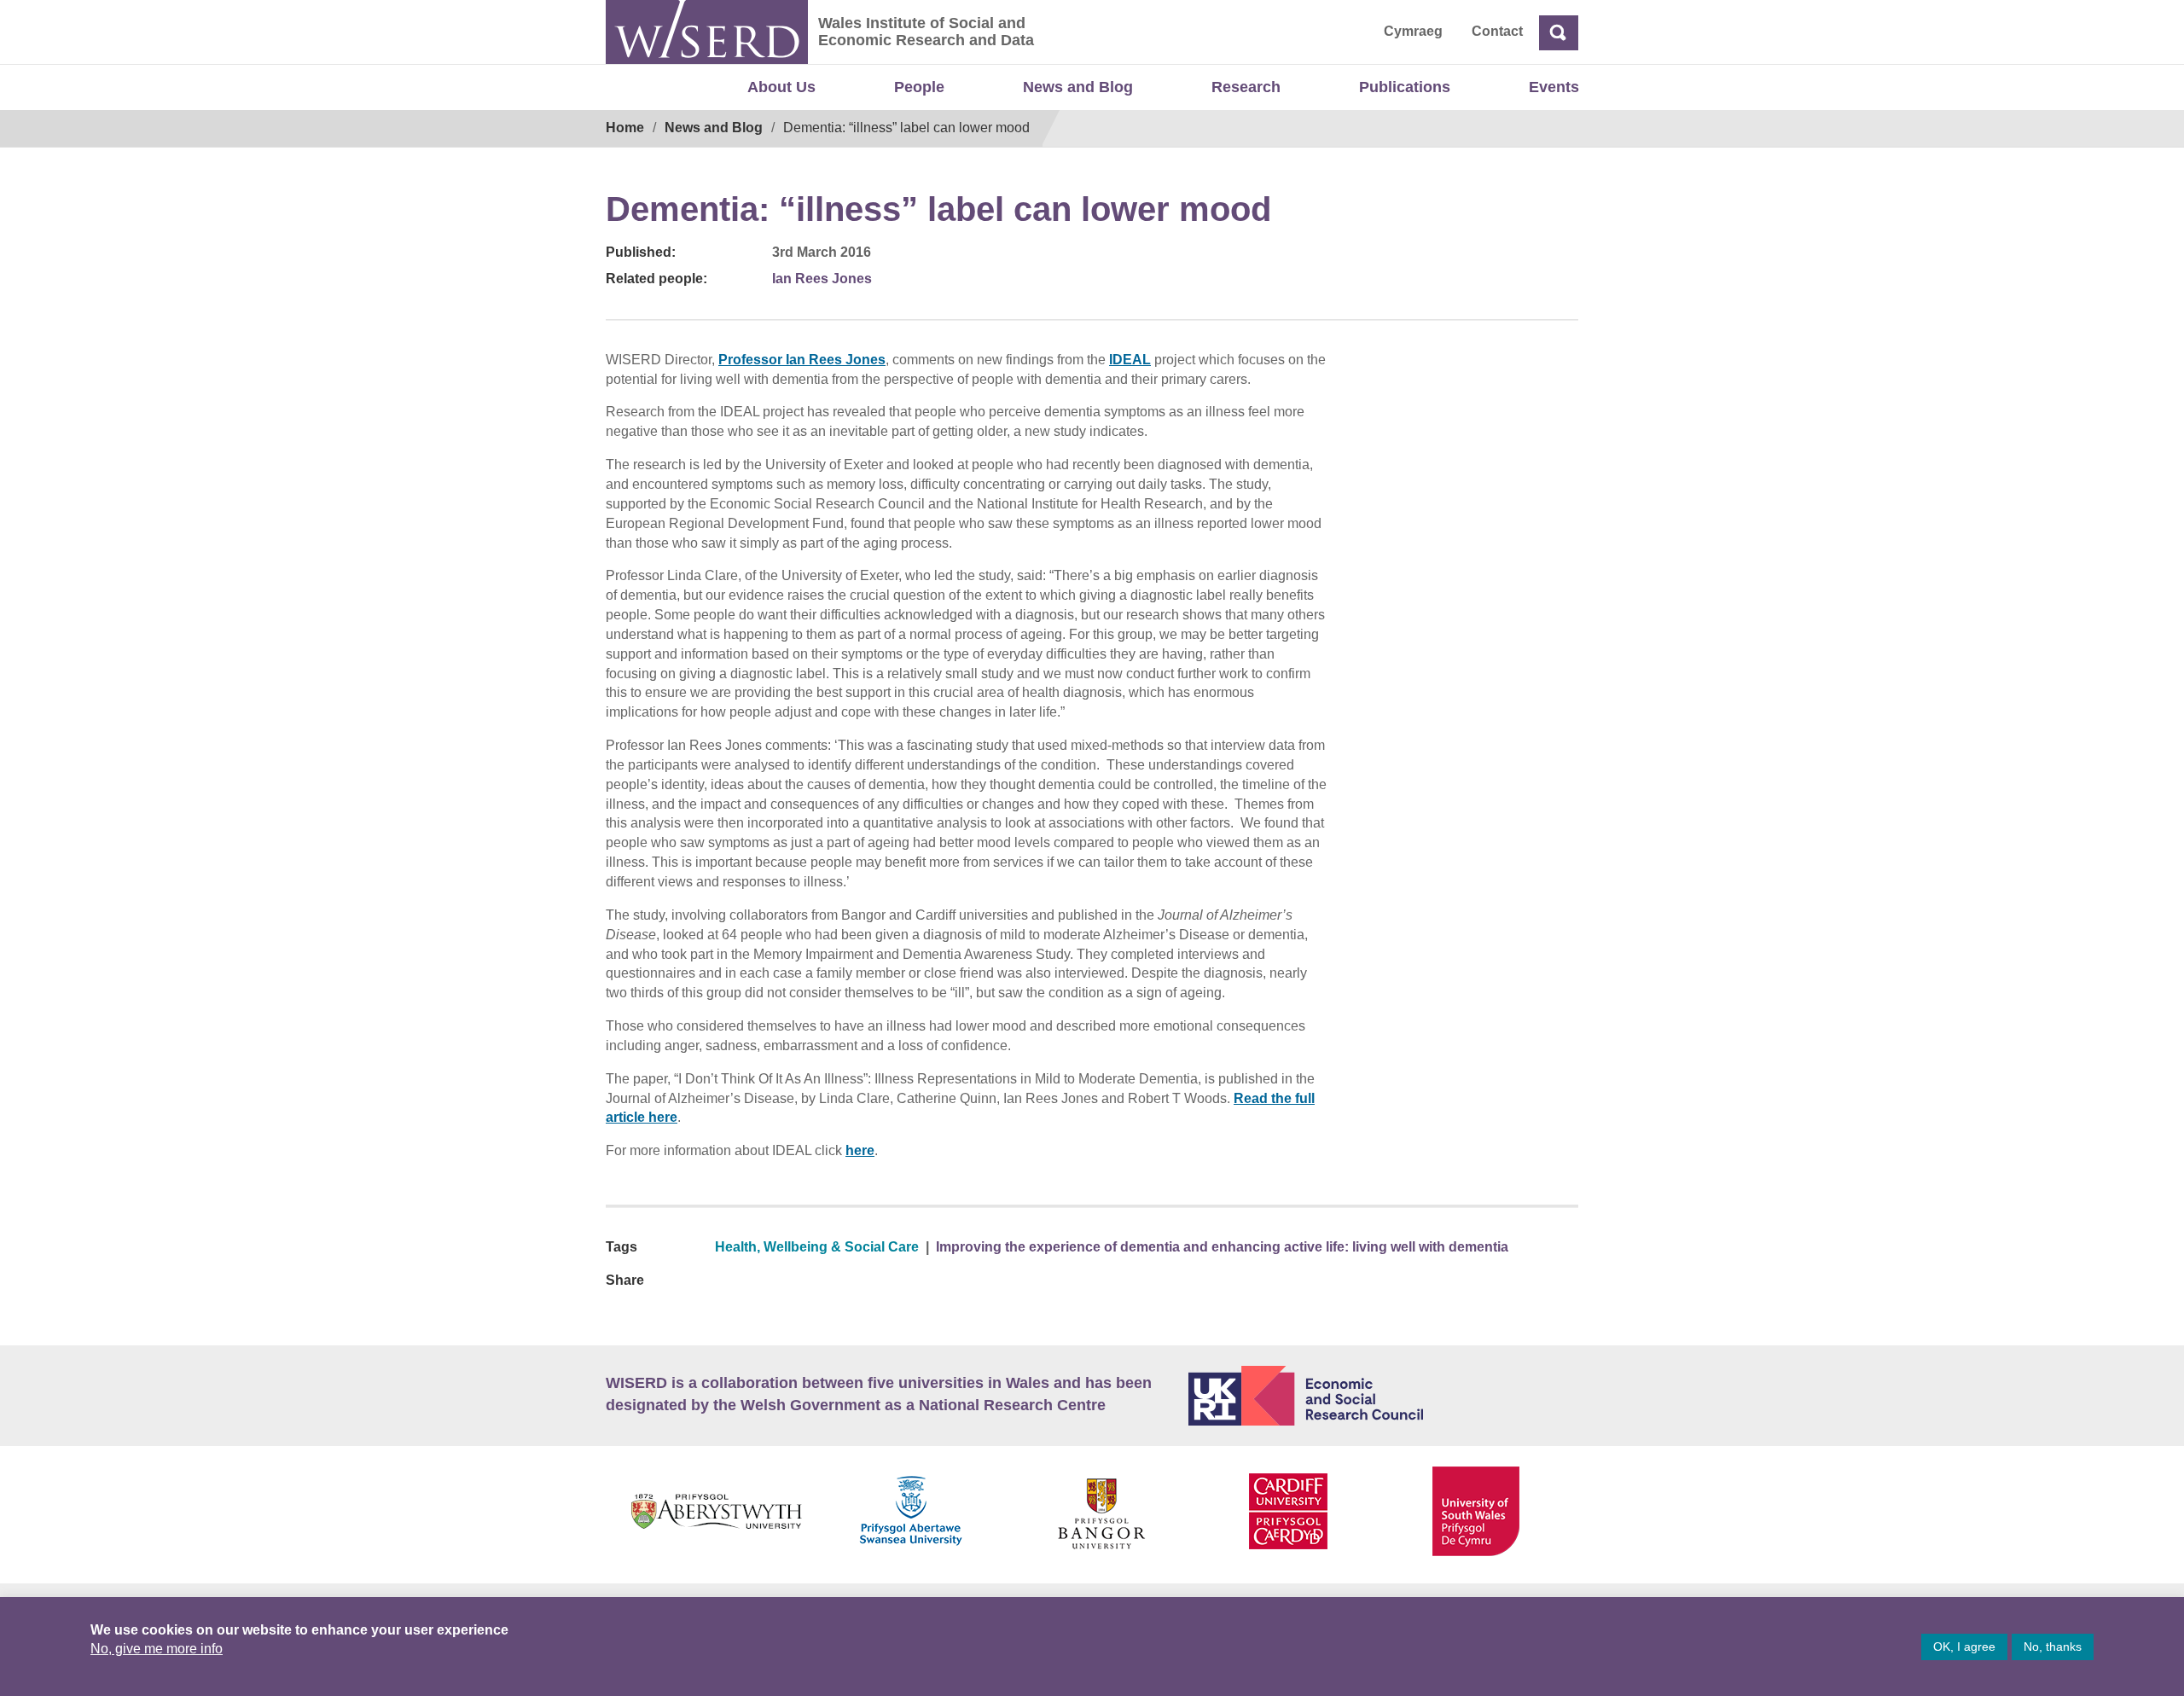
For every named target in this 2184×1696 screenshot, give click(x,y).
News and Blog (1078, 87)
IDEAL (1130, 360)
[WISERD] (707, 32)
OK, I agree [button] (1964, 1647)
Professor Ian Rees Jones (802, 360)
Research (1246, 87)
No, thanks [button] (2053, 1647)
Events (1554, 87)
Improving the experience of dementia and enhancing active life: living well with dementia (1222, 1247)
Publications (1405, 87)
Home (625, 128)
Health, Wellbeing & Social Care (817, 1247)
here (860, 1150)
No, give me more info (157, 1649)
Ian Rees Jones (822, 279)
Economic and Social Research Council (1384, 1396)
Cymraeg (1413, 31)
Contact (1497, 31)
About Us (781, 87)
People (919, 87)
